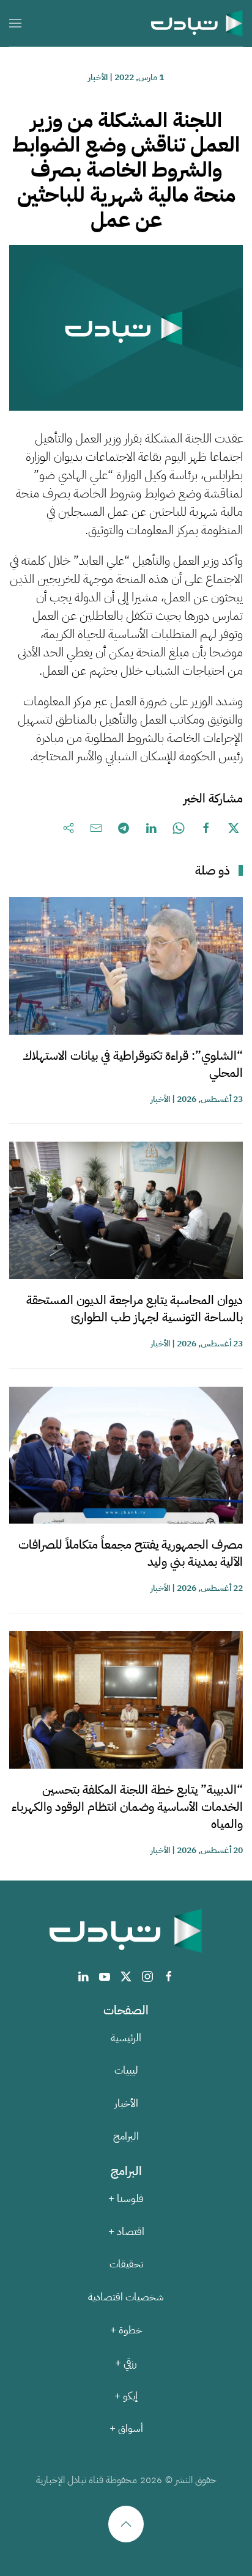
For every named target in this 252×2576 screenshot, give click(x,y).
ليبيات (126, 2070)
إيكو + (126, 2396)
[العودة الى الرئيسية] (197, 23)
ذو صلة (213, 870)
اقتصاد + (126, 2232)
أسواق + (126, 2428)
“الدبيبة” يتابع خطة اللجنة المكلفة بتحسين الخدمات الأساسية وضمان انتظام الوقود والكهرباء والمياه (127, 1807)
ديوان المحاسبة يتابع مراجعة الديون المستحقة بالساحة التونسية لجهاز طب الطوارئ (135, 1308)
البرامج (126, 2136)
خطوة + (126, 2330)
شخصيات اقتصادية (126, 2297)
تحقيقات (126, 2264)
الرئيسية (126, 2038)
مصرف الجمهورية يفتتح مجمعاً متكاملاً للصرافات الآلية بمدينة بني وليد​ (131, 1553)
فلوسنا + (126, 2199)
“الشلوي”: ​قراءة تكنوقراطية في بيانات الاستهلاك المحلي (133, 1064)
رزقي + (126, 2363)
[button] (15, 23)
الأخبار (98, 77)
